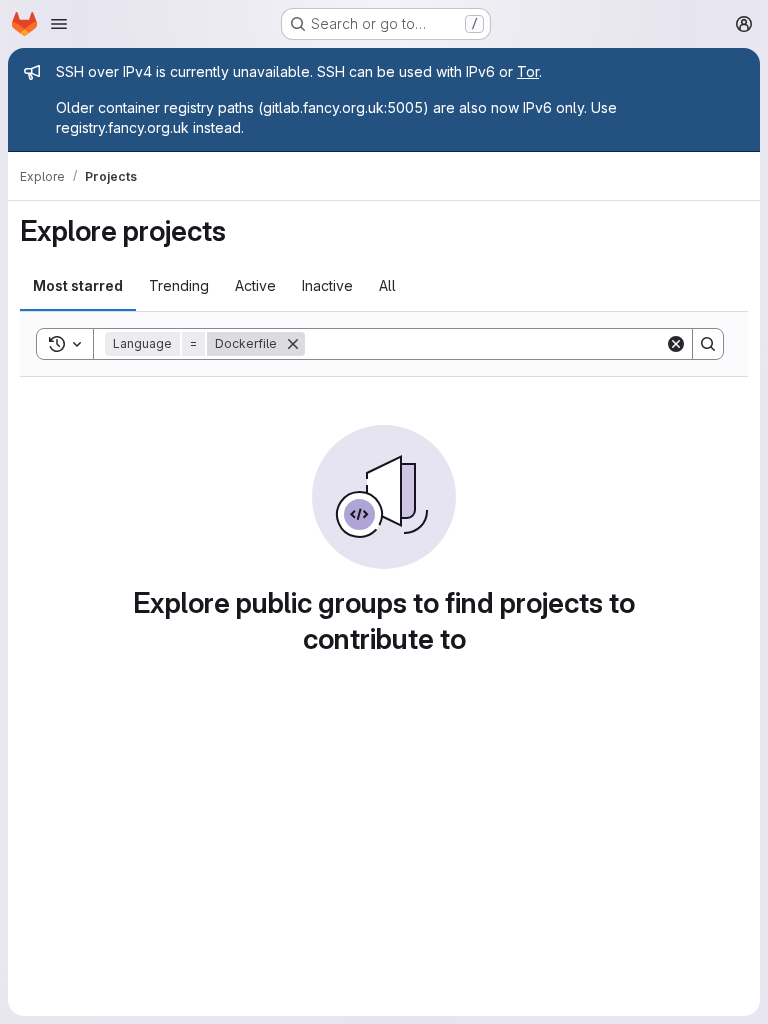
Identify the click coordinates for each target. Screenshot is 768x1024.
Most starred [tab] (78, 285)
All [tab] (387, 285)
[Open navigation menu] (59, 24)
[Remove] (293, 344)
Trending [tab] (179, 285)
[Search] (708, 344)
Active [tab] (255, 285)
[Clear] (676, 344)
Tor (528, 71)
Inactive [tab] (327, 285)
